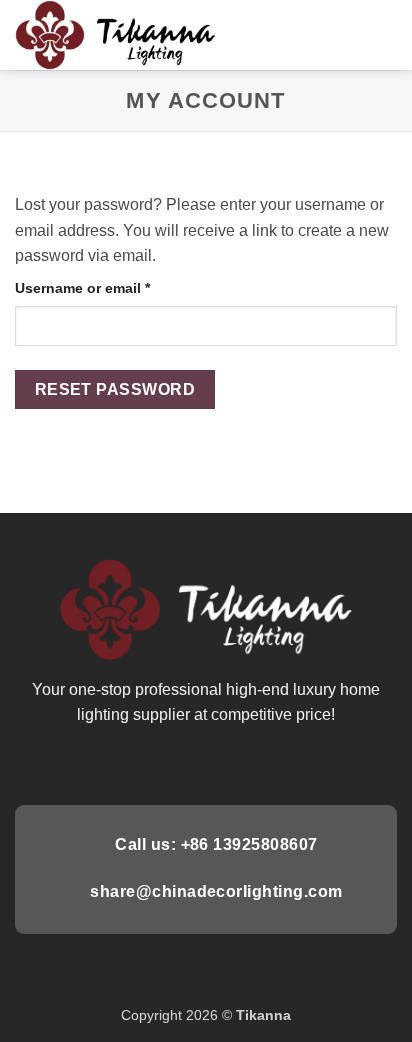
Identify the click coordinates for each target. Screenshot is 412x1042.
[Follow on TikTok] (181, 762)
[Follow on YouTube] (279, 762)
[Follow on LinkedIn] (255, 762)
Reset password (115, 389)
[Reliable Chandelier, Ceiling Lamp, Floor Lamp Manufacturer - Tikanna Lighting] (121, 35)
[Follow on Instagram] (157, 762)
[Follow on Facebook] (132, 762)
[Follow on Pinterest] (230, 762)
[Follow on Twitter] (206, 762)
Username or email (113, 287)
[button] (385, 34)
